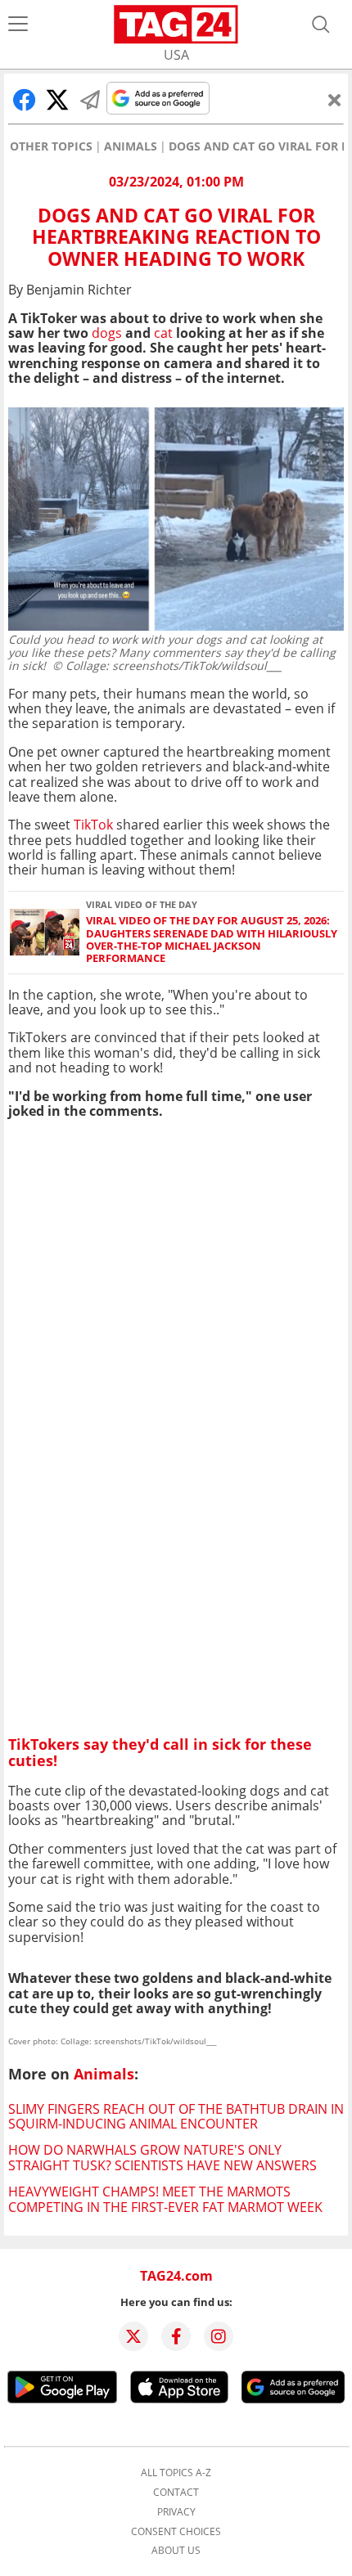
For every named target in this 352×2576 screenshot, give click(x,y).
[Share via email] (90, 100)
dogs (107, 333)
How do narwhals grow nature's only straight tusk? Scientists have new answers (162, 2157)
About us (176, 2551)
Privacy (176, 2512)
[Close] (335, 100)
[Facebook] (176, 2336)
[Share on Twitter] (57, 100)
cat (163, 333)
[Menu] (18, 25)
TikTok (93, 825)
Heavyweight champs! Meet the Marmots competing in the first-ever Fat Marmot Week (165, 2199)
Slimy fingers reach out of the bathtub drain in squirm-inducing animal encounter (176, 2116)
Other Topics (51, 146)
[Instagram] (219, 2336)
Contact (176, 2493)
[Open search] (321, 25)
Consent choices (176, 2532)
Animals (131, 146)
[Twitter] (133, 2336)
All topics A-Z (176, 2473)
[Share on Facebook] (25, 100)
